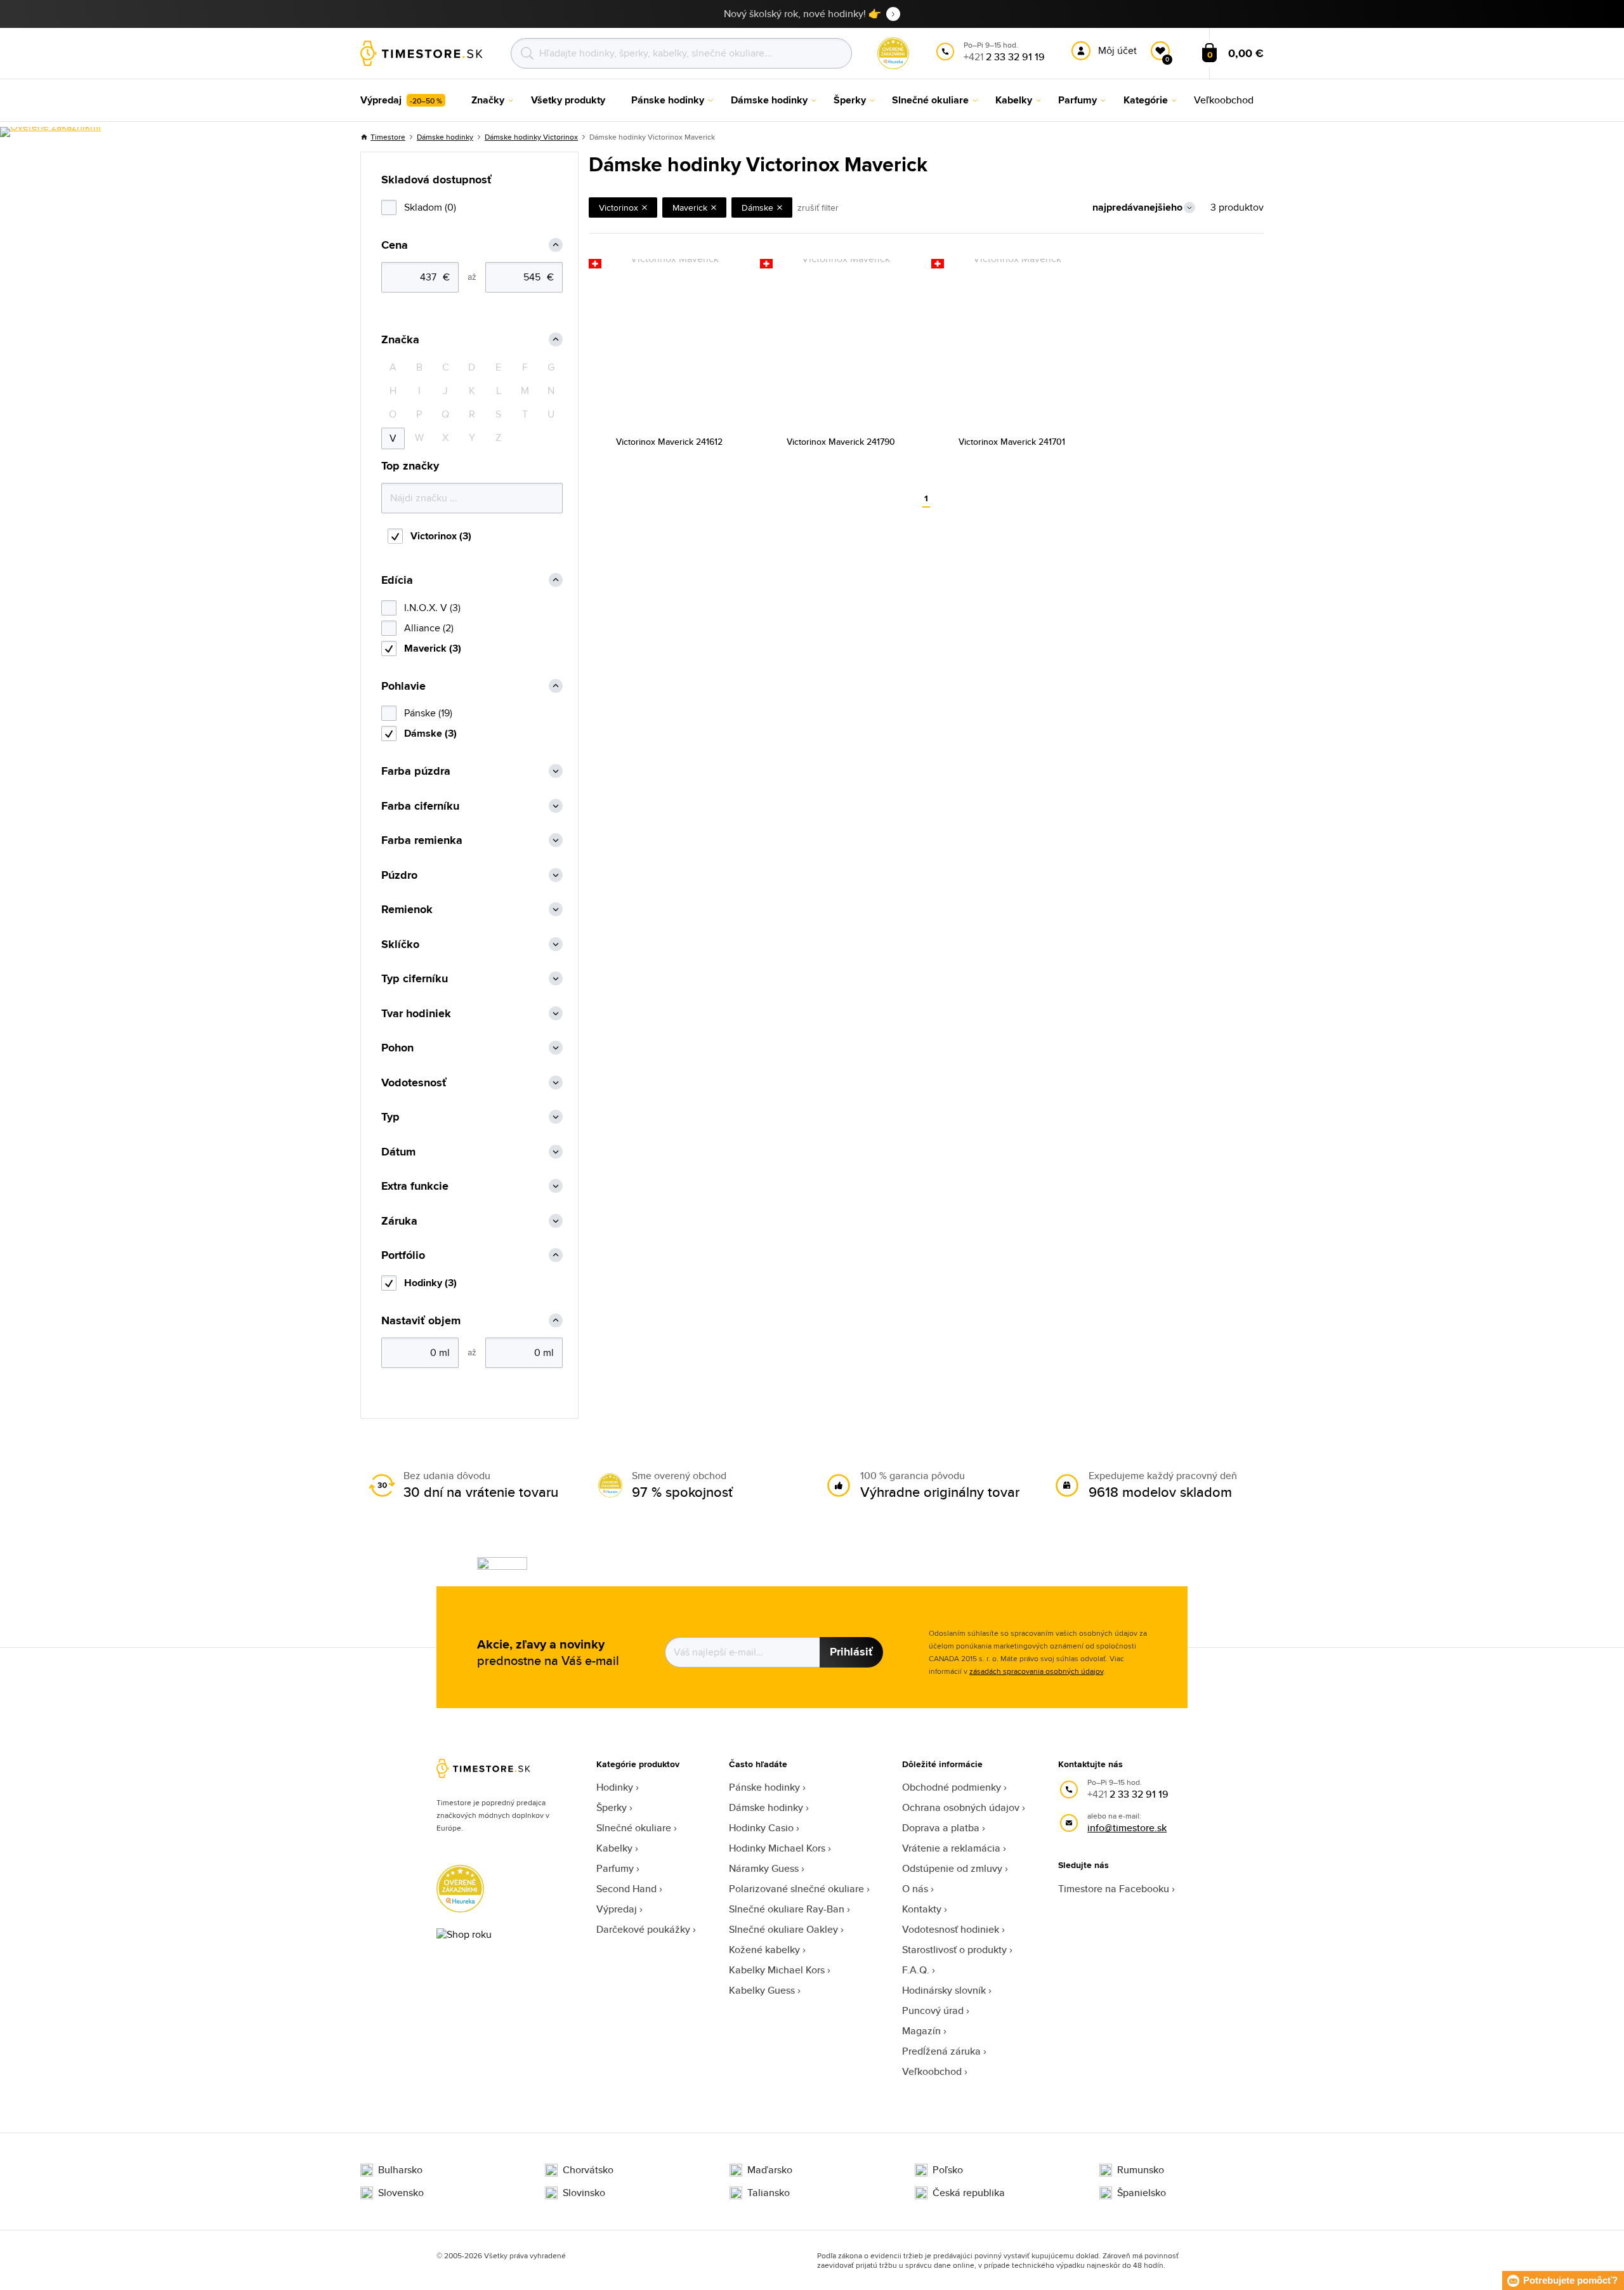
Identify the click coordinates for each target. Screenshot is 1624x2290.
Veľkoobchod (932, 2071)
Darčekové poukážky (643, 1929)
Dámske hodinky (445, 137)
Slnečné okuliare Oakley (783, 1929)
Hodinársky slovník (944, 1990)
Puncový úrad (933, 2010)
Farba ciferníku (420, 806)
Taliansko (769, 2193)
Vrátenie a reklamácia (951, 1848)
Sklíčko (400, 944)
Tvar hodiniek (416, 1014)
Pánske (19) (428, 713)
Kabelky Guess (762, 1990)
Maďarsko (770, 2170)
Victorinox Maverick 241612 (669, 442)
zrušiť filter (818, 207)
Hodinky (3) (430, 1283)
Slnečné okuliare (634, 1828)
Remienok (407, 910)
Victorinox (619, 207)
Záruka (399, 1221)
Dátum (398, 1152)
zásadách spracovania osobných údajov (1036, 1671)
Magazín (921, 2031)
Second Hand (626, 1889)
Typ (390, 1117)
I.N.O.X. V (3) (432, 608)
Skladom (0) (430, 207)
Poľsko (948, 2170)
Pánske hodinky (764, 1787)
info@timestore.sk (1127, 1828)
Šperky (612, 1807)
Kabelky (614, 1848)
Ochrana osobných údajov (961, 1807)
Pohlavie (403, 686)
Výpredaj (617, 1909)
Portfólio (403, 1255)
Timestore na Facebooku (1114, 1889)
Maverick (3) (433, 648)
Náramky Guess (764, 1868)
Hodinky (615, 1787)
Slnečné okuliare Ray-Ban (787, 1909)
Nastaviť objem (421, 1321)
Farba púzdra (416, 771)
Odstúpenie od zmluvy (952, 1868)
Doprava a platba (941, 1828)
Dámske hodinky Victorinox (531, 137)
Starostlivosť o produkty (954, 1950)
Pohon (397, 1048)
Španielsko (1142, 2193)
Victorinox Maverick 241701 (1012, 442)
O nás (915, 1889)
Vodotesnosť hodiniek (951, 1929)
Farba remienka (422, 840)
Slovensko (401, 2193)
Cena (395, 245)
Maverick (690, 207)
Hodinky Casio (761, 1828)
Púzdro (399, 875)
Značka (400, 340)
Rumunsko (1141, 2170)
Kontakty (922, 1909)
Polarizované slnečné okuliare (796, 1889)
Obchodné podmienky (952, 1787)
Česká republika (969, 2193)
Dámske (757, 207)
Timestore (388, 137)
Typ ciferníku (415, 979)
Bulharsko (400, 2170)
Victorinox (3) (441, 536)
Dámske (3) (430, 733)
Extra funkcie (415, 1186)
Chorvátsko (588, 2170)
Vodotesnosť (414, 1083)
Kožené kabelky (764, 1950)
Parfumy (615, 1868)
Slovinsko (584, 2193)
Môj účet (1117, 50)
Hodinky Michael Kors (777, 1848)
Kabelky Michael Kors (777, 1970)
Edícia (397, 580)
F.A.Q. (916, 1970)
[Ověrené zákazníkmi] (50, 132)
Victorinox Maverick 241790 (841, 442)
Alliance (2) (429, 628)
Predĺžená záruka (941, 2051)
